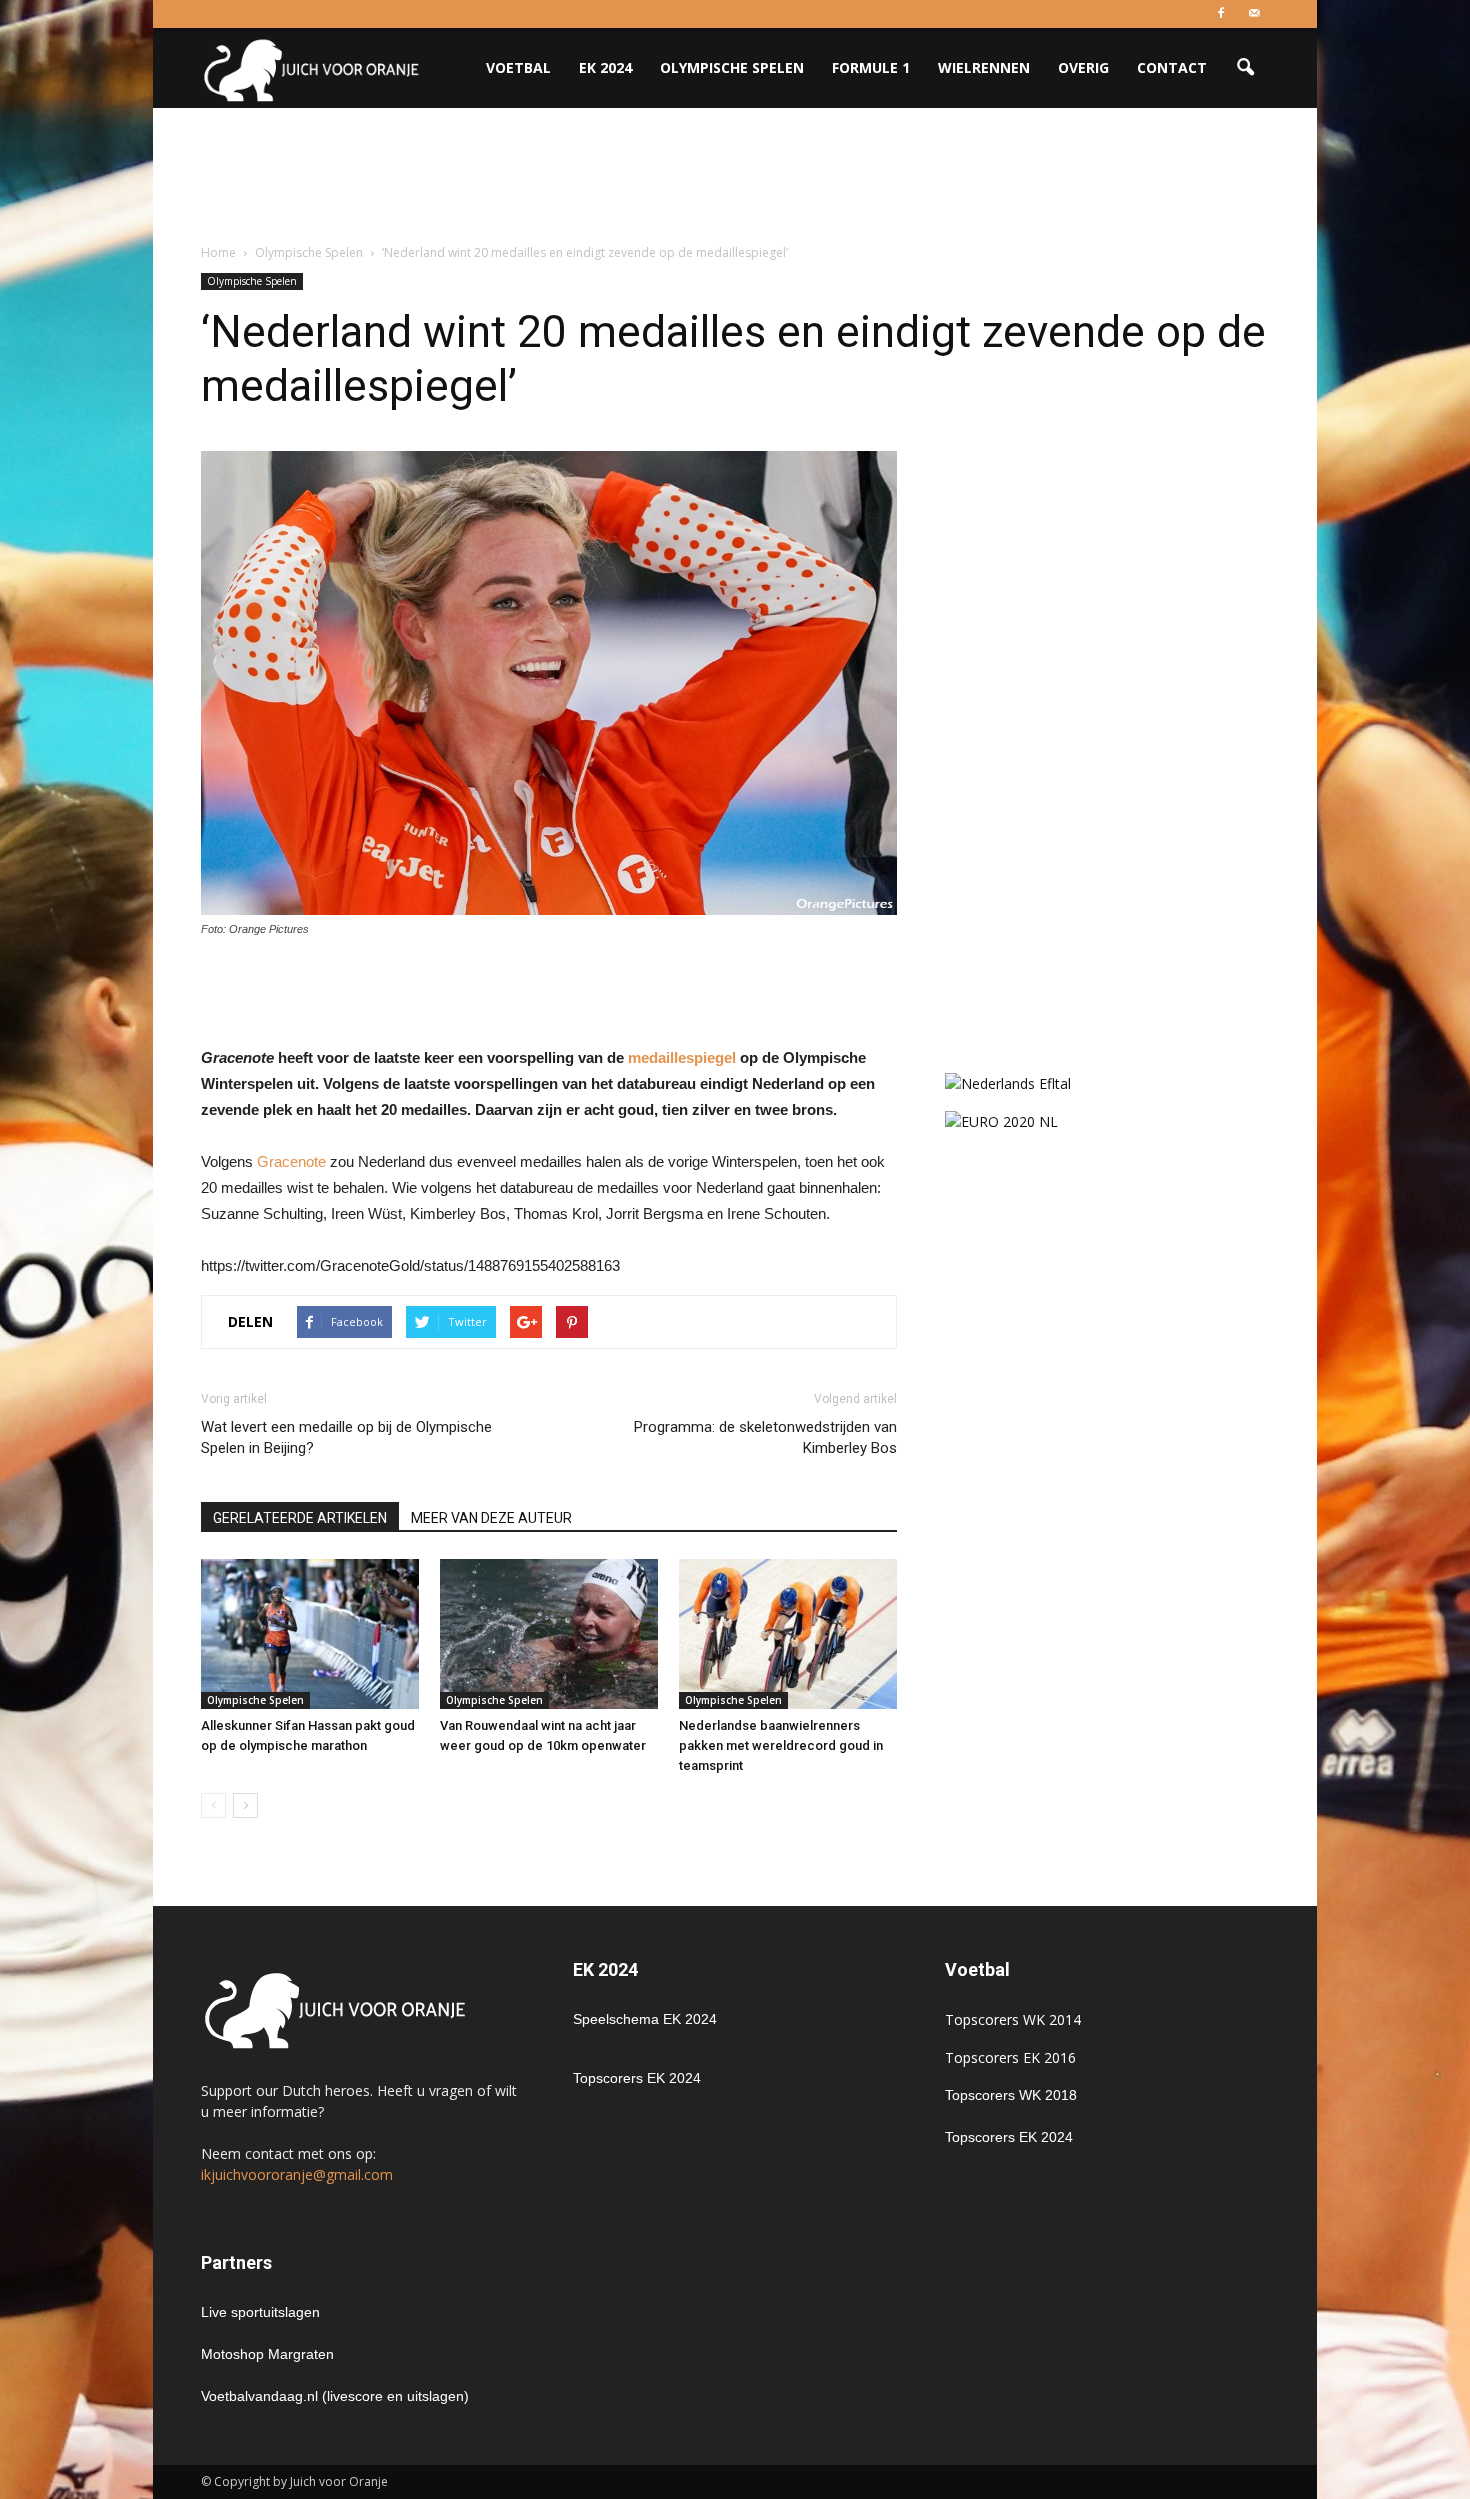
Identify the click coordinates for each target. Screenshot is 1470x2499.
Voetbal (518, 67)
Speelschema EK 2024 (645, 2019)
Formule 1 (871, 67)
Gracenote (291, 1161)
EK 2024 (605, 67)
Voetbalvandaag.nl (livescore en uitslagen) (335, 2396)
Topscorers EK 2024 (637, 2078)
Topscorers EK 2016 (1010, 2057)
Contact (1172, 67)
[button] (1245, 68)
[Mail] (1254, 14)
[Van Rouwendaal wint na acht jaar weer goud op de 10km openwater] (549, 1634)
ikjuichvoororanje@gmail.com (297, 2174)
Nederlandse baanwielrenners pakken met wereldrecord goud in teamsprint (781, 1745)
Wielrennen (984, 67)
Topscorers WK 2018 (1011, 2095)
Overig (1083, 67)
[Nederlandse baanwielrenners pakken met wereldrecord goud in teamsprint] (788, 1634)
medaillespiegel (682, 1057)
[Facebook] (1221, 14)
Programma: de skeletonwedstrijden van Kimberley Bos (765, 1437)
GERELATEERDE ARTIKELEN (300, 1518)
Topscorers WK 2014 (1013, 2019)
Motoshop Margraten (267, 2354)
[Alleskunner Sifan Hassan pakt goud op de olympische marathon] (310, 1634)
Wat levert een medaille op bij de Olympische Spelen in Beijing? (346, 1437)
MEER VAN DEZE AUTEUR (491, 1518)
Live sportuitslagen (260, 2312)
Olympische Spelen (732, 67)
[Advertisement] (735, 177)
